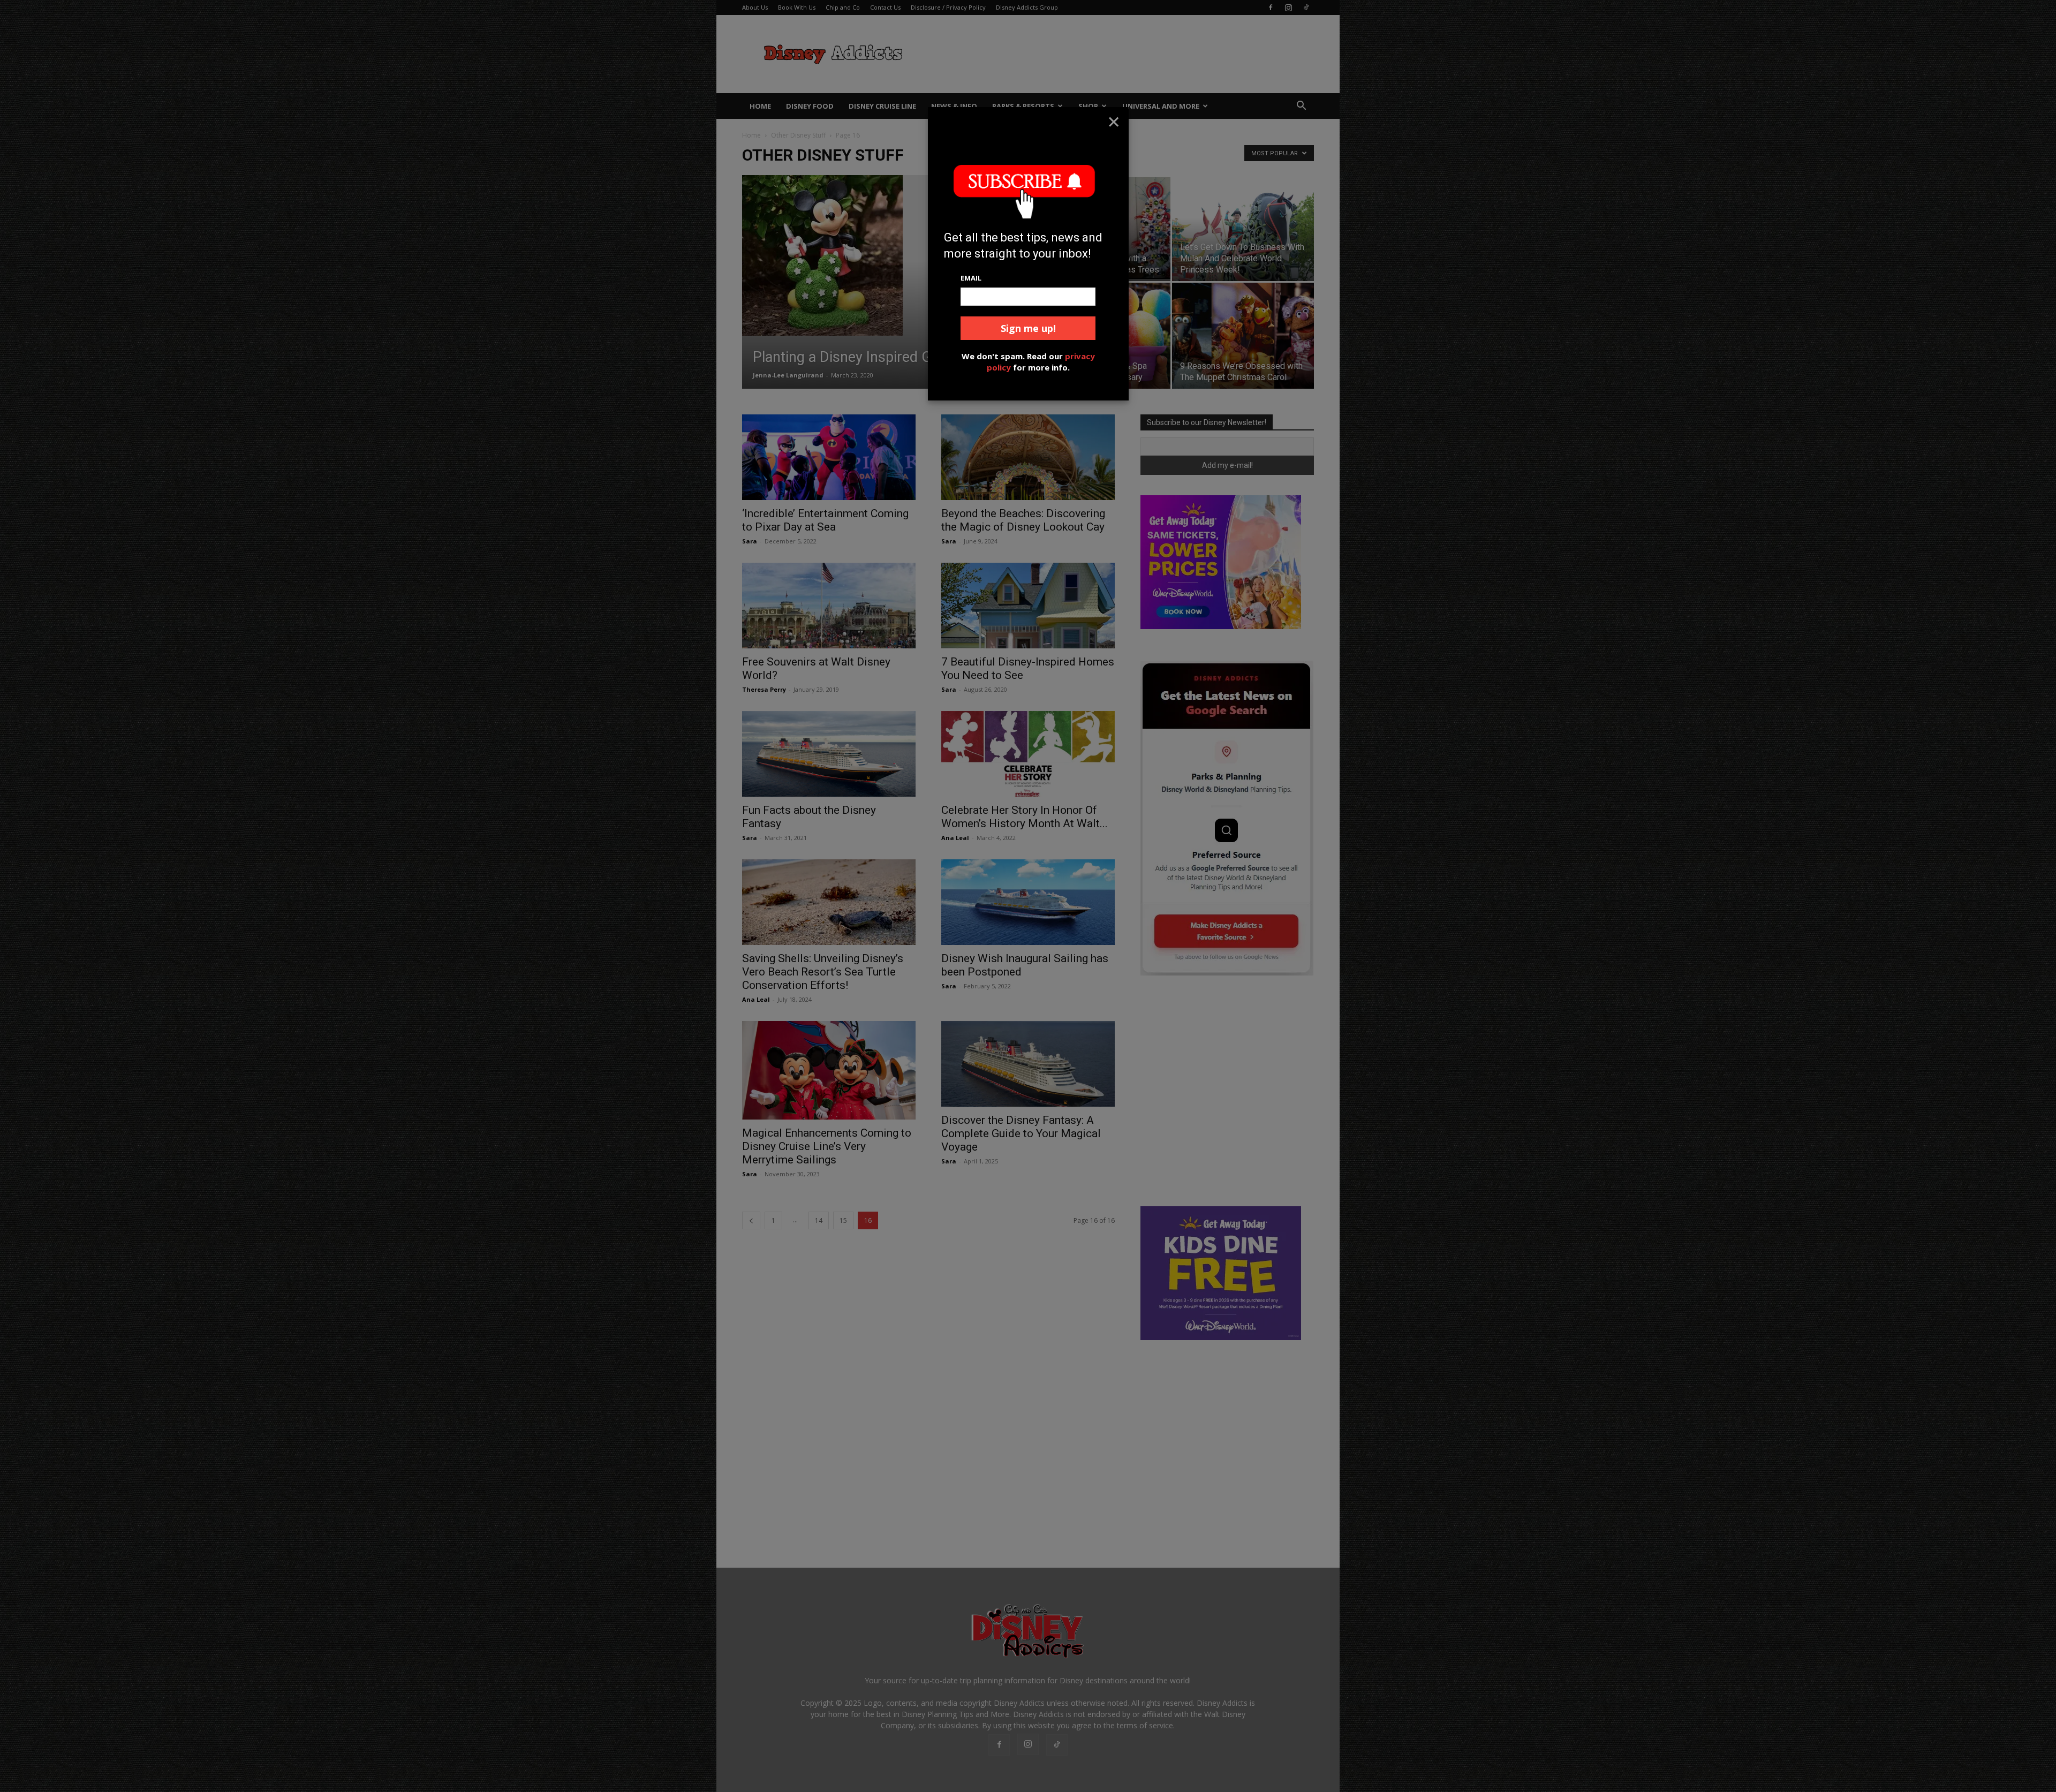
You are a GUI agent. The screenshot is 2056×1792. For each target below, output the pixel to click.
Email (971, 278)
